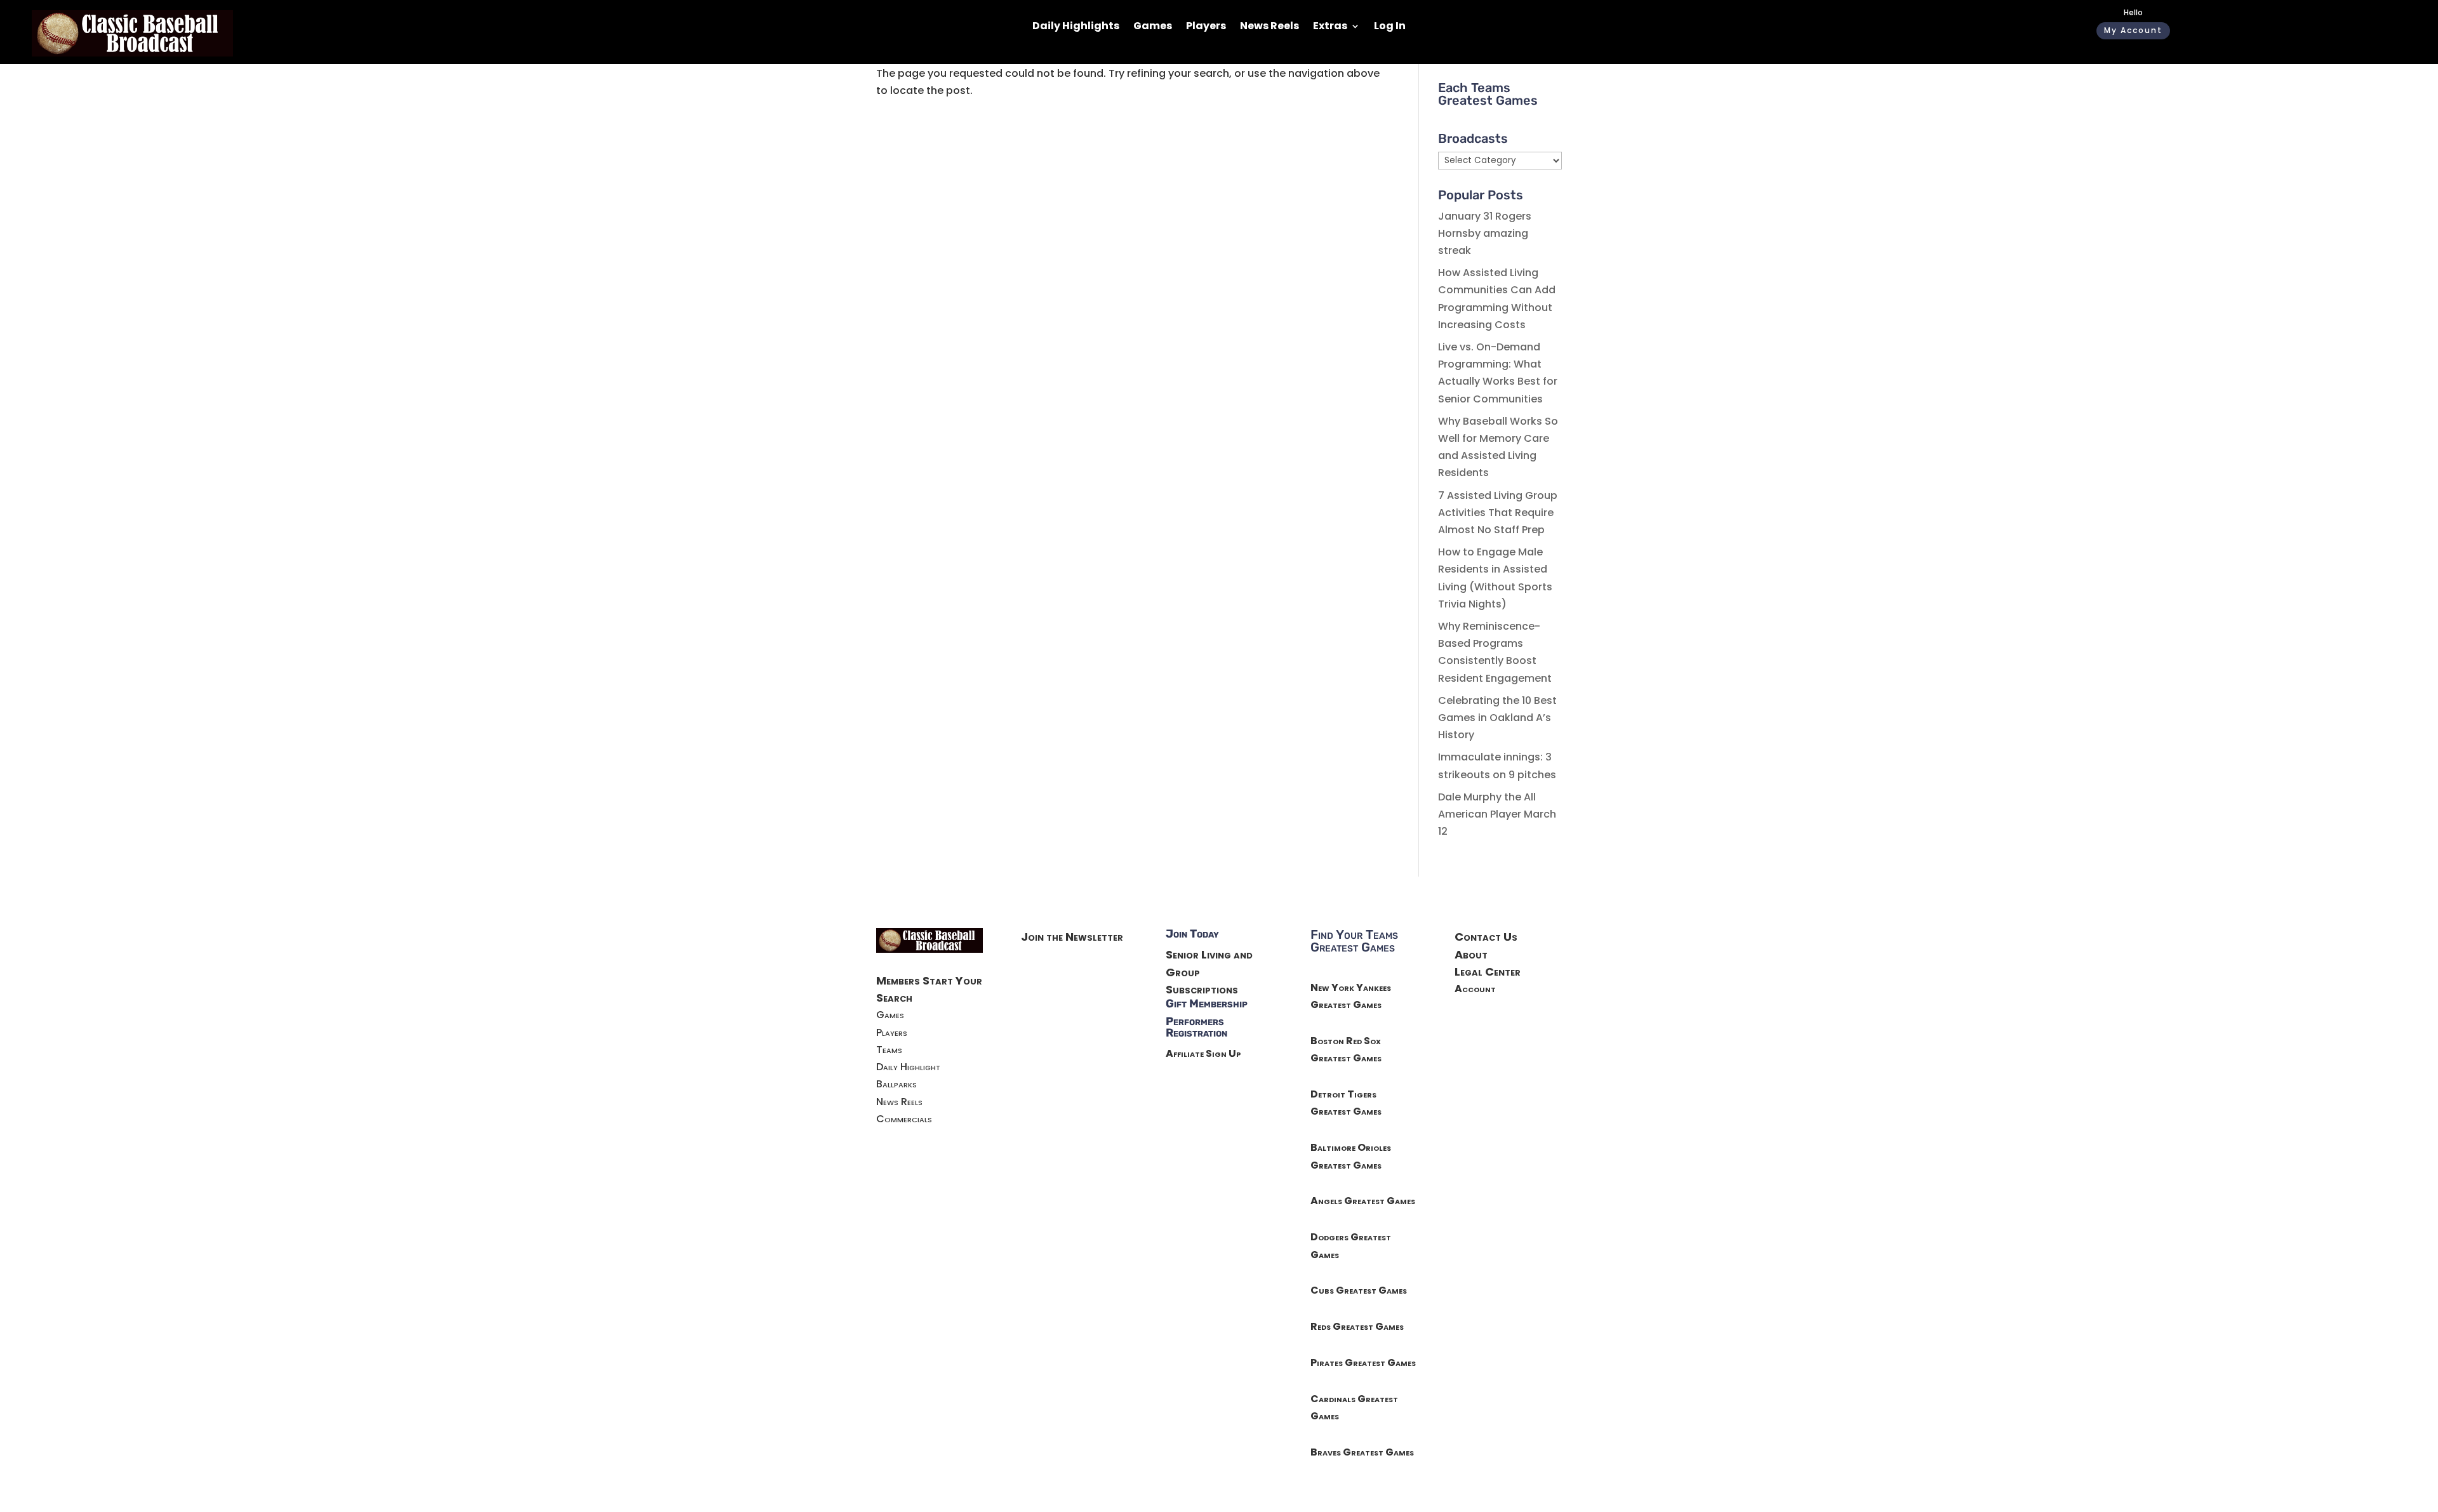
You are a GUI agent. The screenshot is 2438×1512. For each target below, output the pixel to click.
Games (1153, 27)
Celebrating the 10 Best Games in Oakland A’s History (1497, 718)
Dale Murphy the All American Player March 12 (1497, 814)
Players (1206, 27)
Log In (1390, 27)
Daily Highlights (1076, 27)
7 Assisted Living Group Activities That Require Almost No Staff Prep (1498, 513)
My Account (2133, 30)
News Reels (1269, 27)
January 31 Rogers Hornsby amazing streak (1485, 233)
